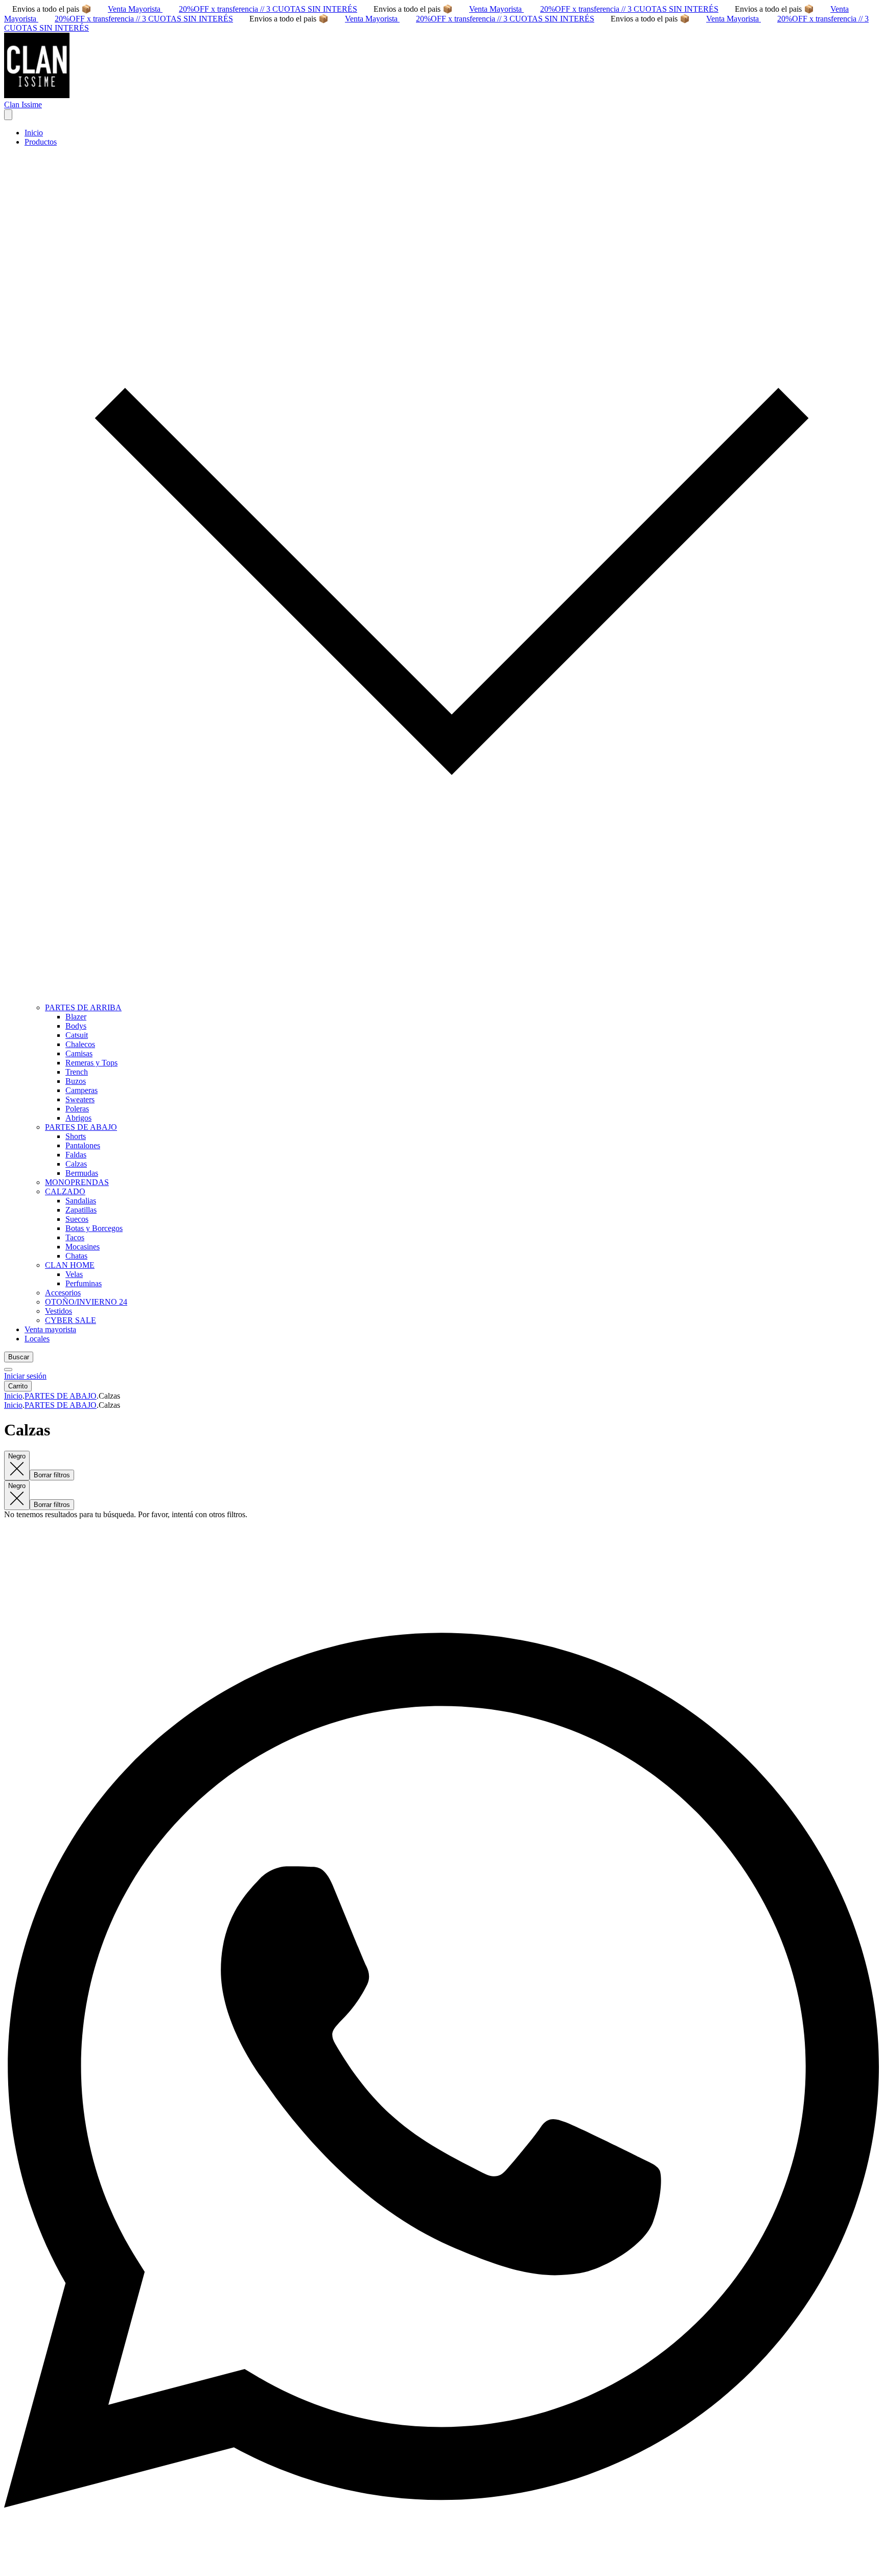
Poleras (77, 1109)
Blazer (76, 1017)
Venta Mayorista (135, 9)
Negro (17, 1456)
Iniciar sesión (25, 1376)
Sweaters (80, 1099)
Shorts (76, 1136)
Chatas (76, 1256)
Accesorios (63, 1293)
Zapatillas (81, 1210)
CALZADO (65, 1191)
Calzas (76, 1164)
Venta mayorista (50, 1329)
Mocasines (83, 1247)
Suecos (77, 1219)
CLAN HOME (70, 1265)
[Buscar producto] (8, 1370)
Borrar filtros (52, 1475)
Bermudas (82, 1173)
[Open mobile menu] (8, 115)
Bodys (76, 1026)
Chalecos (80, 1044)
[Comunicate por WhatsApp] (441, 2567)
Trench (77, 1072)
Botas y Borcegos (94, 1228)
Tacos (75, 1237)
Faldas (76, 1155)
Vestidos (59, 1311)
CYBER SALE (71, 1320)
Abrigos (78, 1118)
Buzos (76, 1081)
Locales (37, 1339)
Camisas (79, 1053)
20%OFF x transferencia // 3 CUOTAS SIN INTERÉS (268, 9)
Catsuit (77, 1035)
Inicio (34, 133)
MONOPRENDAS (77, 1182)
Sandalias (81, 1201)
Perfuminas (84, 1283)
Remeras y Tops (91, 1063)
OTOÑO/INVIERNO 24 (86, 1302)
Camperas (82, 1090)
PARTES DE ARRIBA (83, 1007)
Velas (74, 1274)
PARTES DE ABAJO (81, 1127)
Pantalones (83, 1145)
